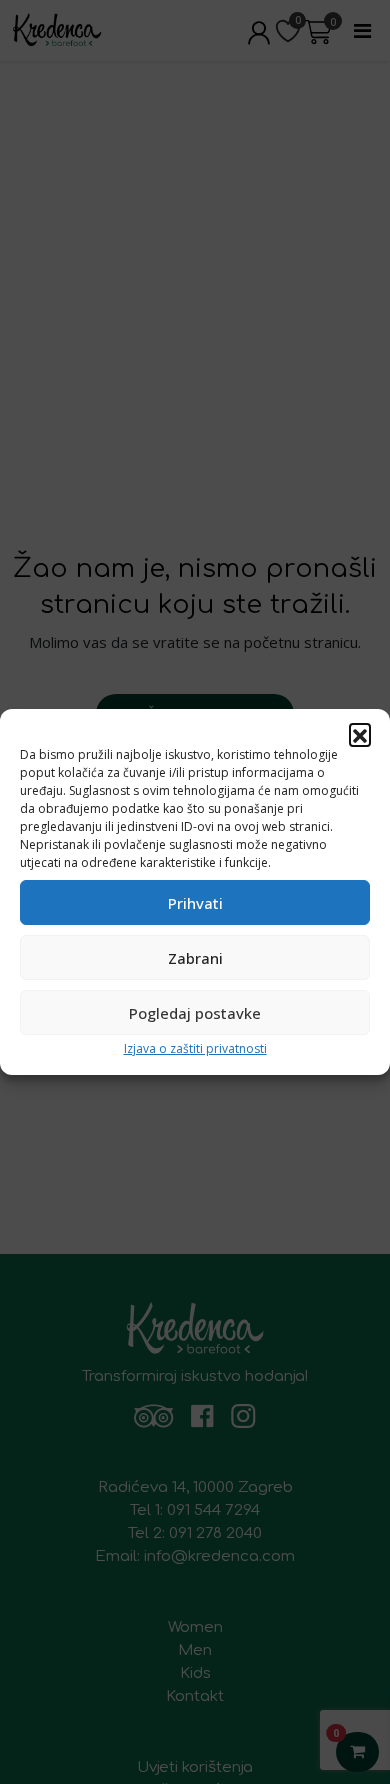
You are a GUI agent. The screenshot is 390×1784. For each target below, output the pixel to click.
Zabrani (195, 958)
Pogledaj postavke (195, 1013)
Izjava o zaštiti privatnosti (195, 1048)
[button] (360, 734)
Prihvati (195, 903)
